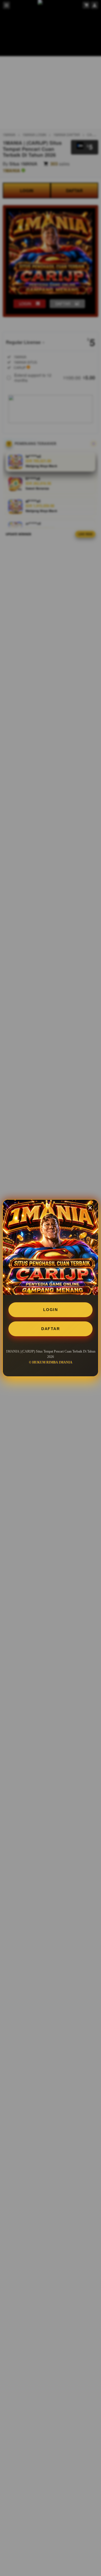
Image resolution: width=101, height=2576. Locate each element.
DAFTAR (50, 1329)
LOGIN (51, 1310)
